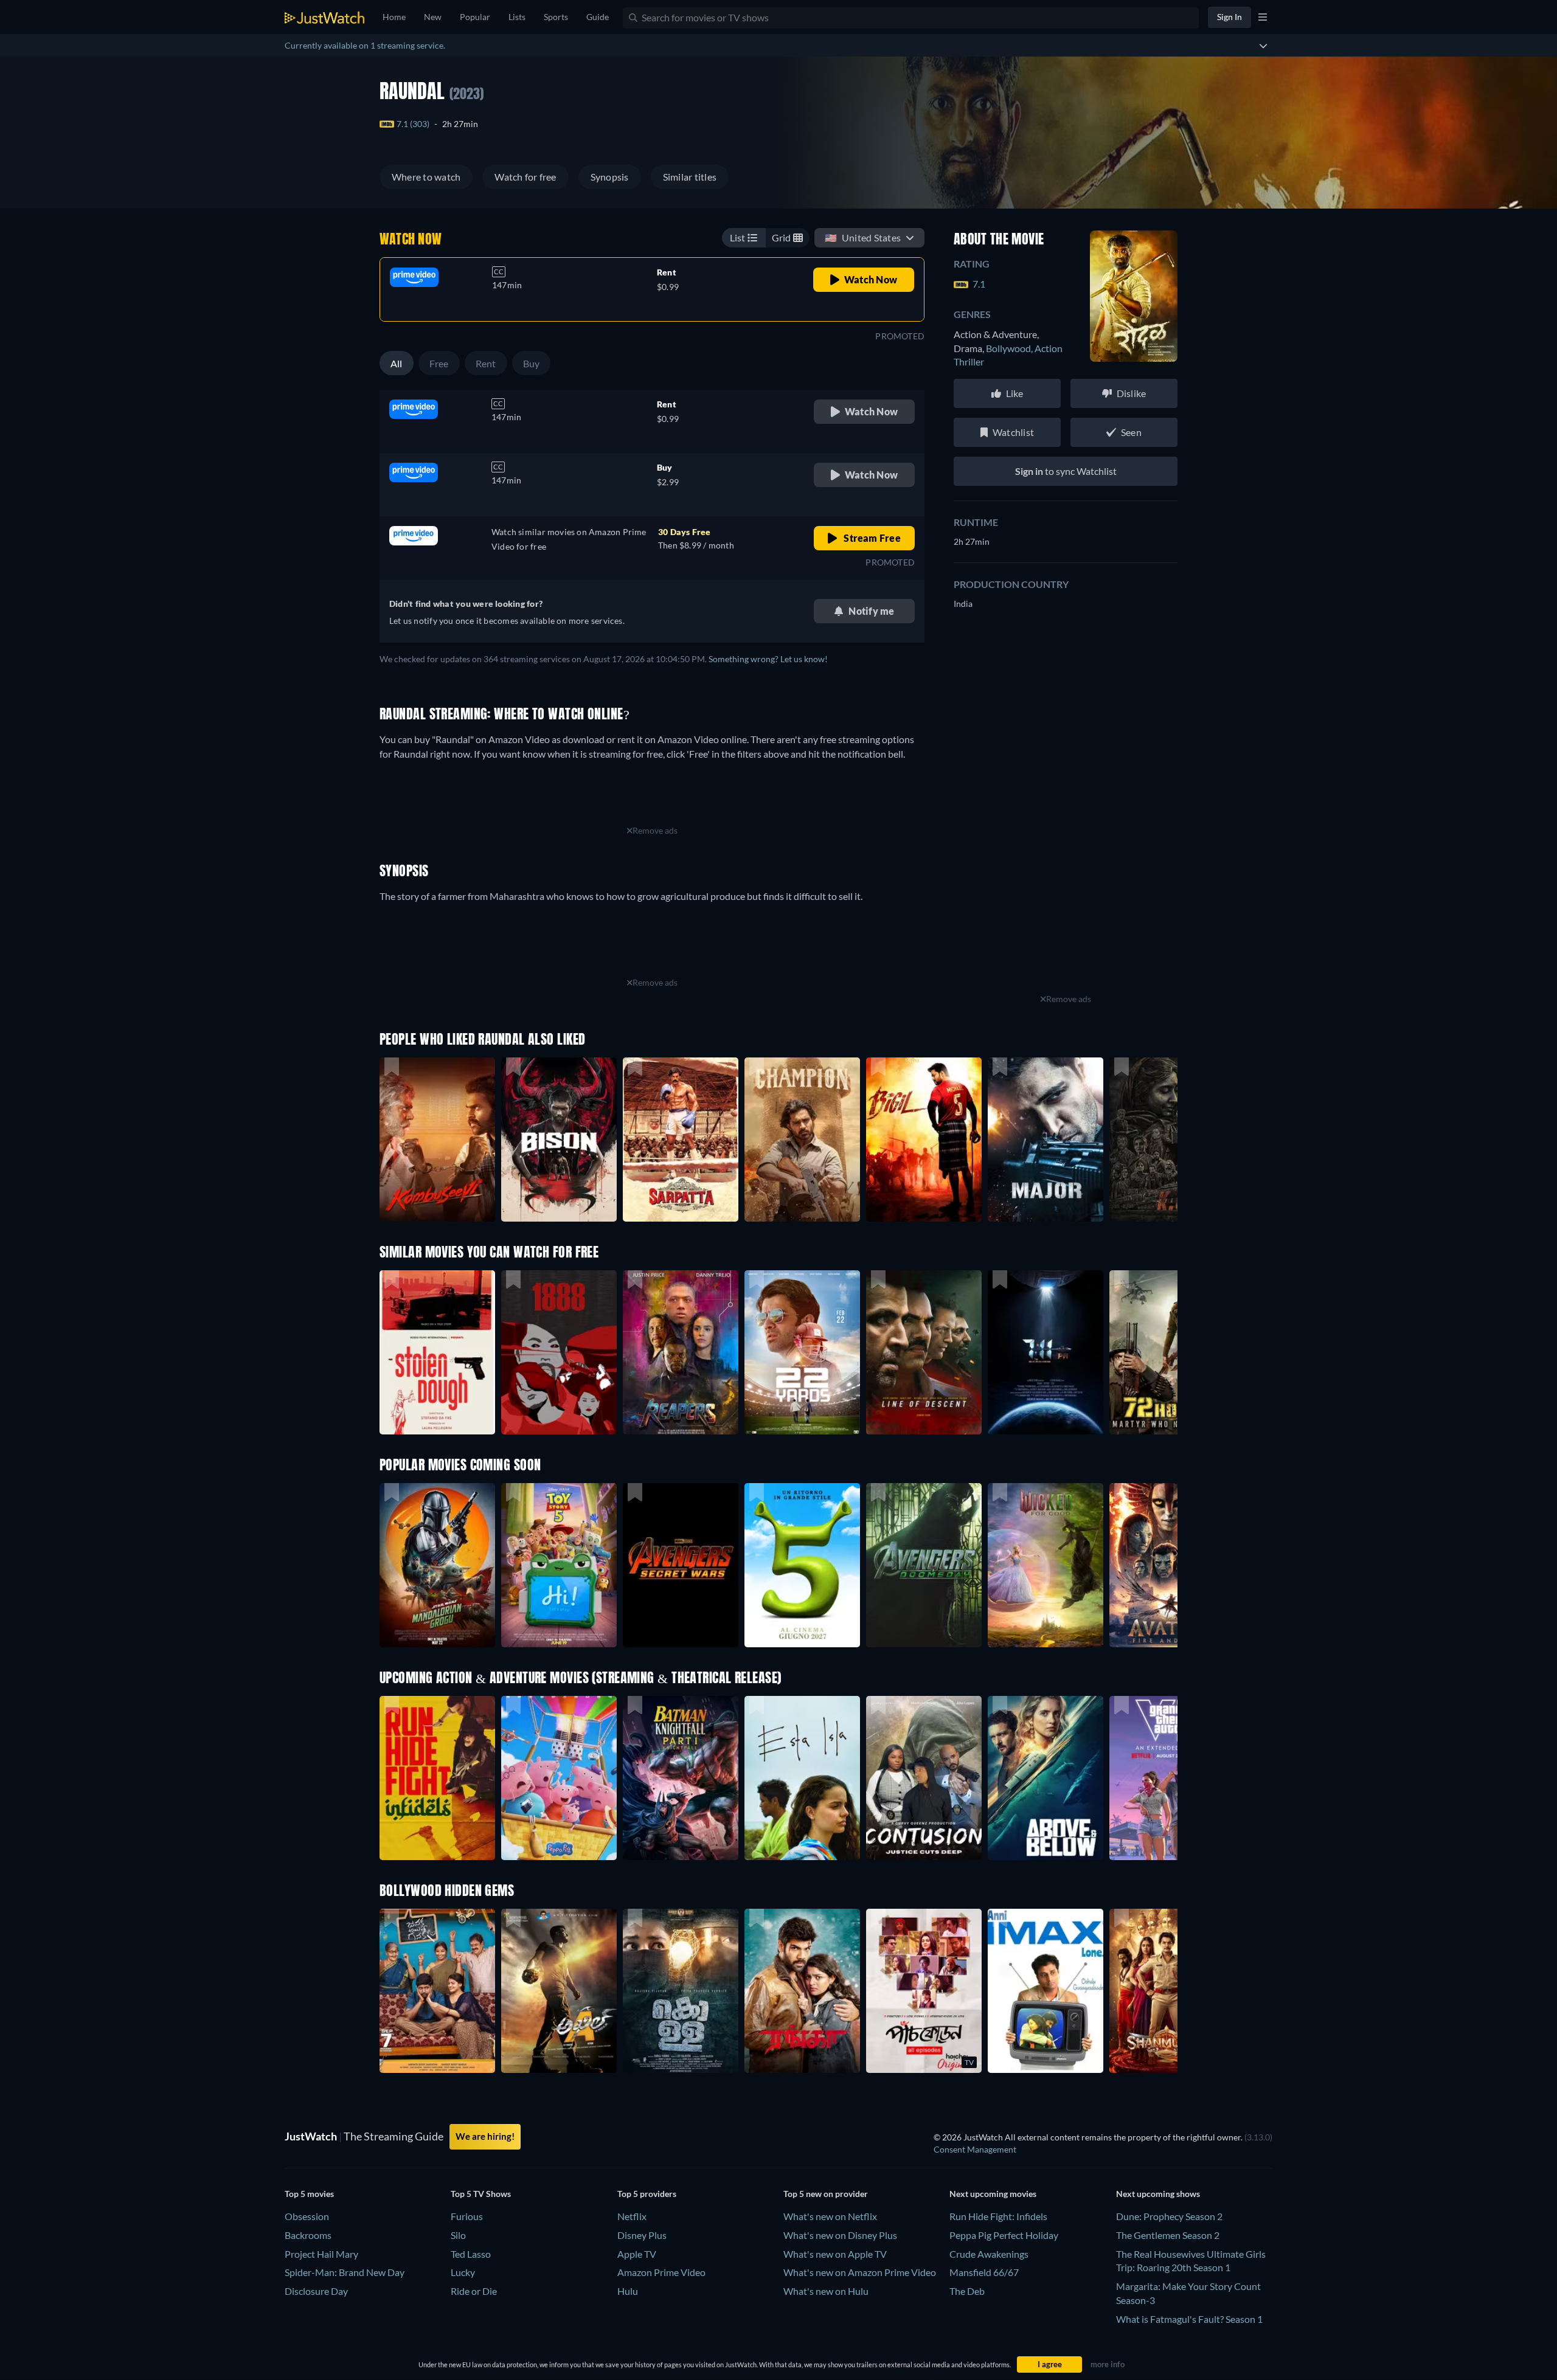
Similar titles (690, 177)
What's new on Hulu (826, 2291)
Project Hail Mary (321, 2254)
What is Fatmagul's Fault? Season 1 (1189, 2319)
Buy (532, 363)
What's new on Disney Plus (840, 2235)
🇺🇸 (863, 237)
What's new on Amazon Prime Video (860, 2272)
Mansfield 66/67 (984, 2272)
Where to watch (426, 177)
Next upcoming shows (1158, 2194)
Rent (486, 363)
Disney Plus (642, 2235)
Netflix (632, 2216)
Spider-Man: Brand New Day (345, 2272)
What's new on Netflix (830, 2216)
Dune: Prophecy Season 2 (1169, 2216)
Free (439, 363)
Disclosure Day (316, 2291)
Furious (467, 2216)
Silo (458, 2235)
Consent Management (975, 2149)
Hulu (628, 2291)
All (397, 363)
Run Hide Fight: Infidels (998, 2216)
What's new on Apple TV (835, 2254)
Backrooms (308, 2235)
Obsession (307, 2216)
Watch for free (525, 177)
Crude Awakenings (989, 2254)
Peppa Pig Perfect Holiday (1004, 2235)
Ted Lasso (471, 2254)
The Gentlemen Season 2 (1168, 2235)
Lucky (463, 2272)
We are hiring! (485, 2136)
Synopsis (610, 177)
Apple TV (637, 2254)
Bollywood (1010, 348)
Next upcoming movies (993, 2194)
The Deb (967, 2291)
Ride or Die (474, 2291)
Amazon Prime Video (661, 2272)
